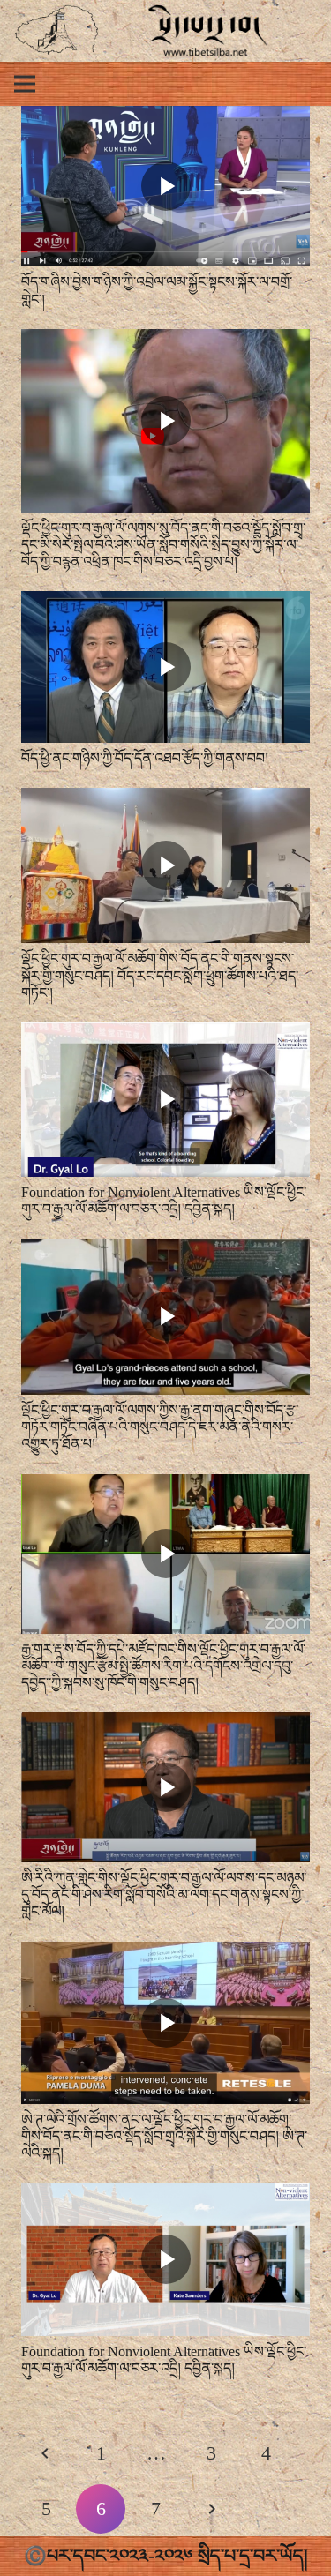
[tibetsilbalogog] (57, 31)
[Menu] (25, 84)
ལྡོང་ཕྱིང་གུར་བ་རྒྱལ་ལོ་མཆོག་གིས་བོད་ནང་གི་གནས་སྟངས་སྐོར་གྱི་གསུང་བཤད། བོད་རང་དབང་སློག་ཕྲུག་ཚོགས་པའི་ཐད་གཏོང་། (160, 975)
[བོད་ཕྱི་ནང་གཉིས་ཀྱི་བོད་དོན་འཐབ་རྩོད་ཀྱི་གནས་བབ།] (165, 603)
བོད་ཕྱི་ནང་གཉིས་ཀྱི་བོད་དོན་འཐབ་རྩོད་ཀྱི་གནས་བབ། (145, 758)
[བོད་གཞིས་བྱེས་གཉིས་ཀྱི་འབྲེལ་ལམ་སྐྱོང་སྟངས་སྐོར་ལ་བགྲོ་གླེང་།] (165, 118)
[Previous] (46, 2453)
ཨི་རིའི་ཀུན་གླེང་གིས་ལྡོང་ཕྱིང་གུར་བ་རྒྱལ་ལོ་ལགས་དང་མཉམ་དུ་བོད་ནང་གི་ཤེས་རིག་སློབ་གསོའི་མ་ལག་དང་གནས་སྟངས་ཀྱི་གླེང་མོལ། (164, 1895)
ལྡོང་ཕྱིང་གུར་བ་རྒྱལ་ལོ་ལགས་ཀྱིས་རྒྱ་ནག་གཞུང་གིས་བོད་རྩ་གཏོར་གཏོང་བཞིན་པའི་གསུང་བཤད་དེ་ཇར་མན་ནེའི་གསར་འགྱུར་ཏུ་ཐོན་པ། (160, 1427)
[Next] (211, 2509)
